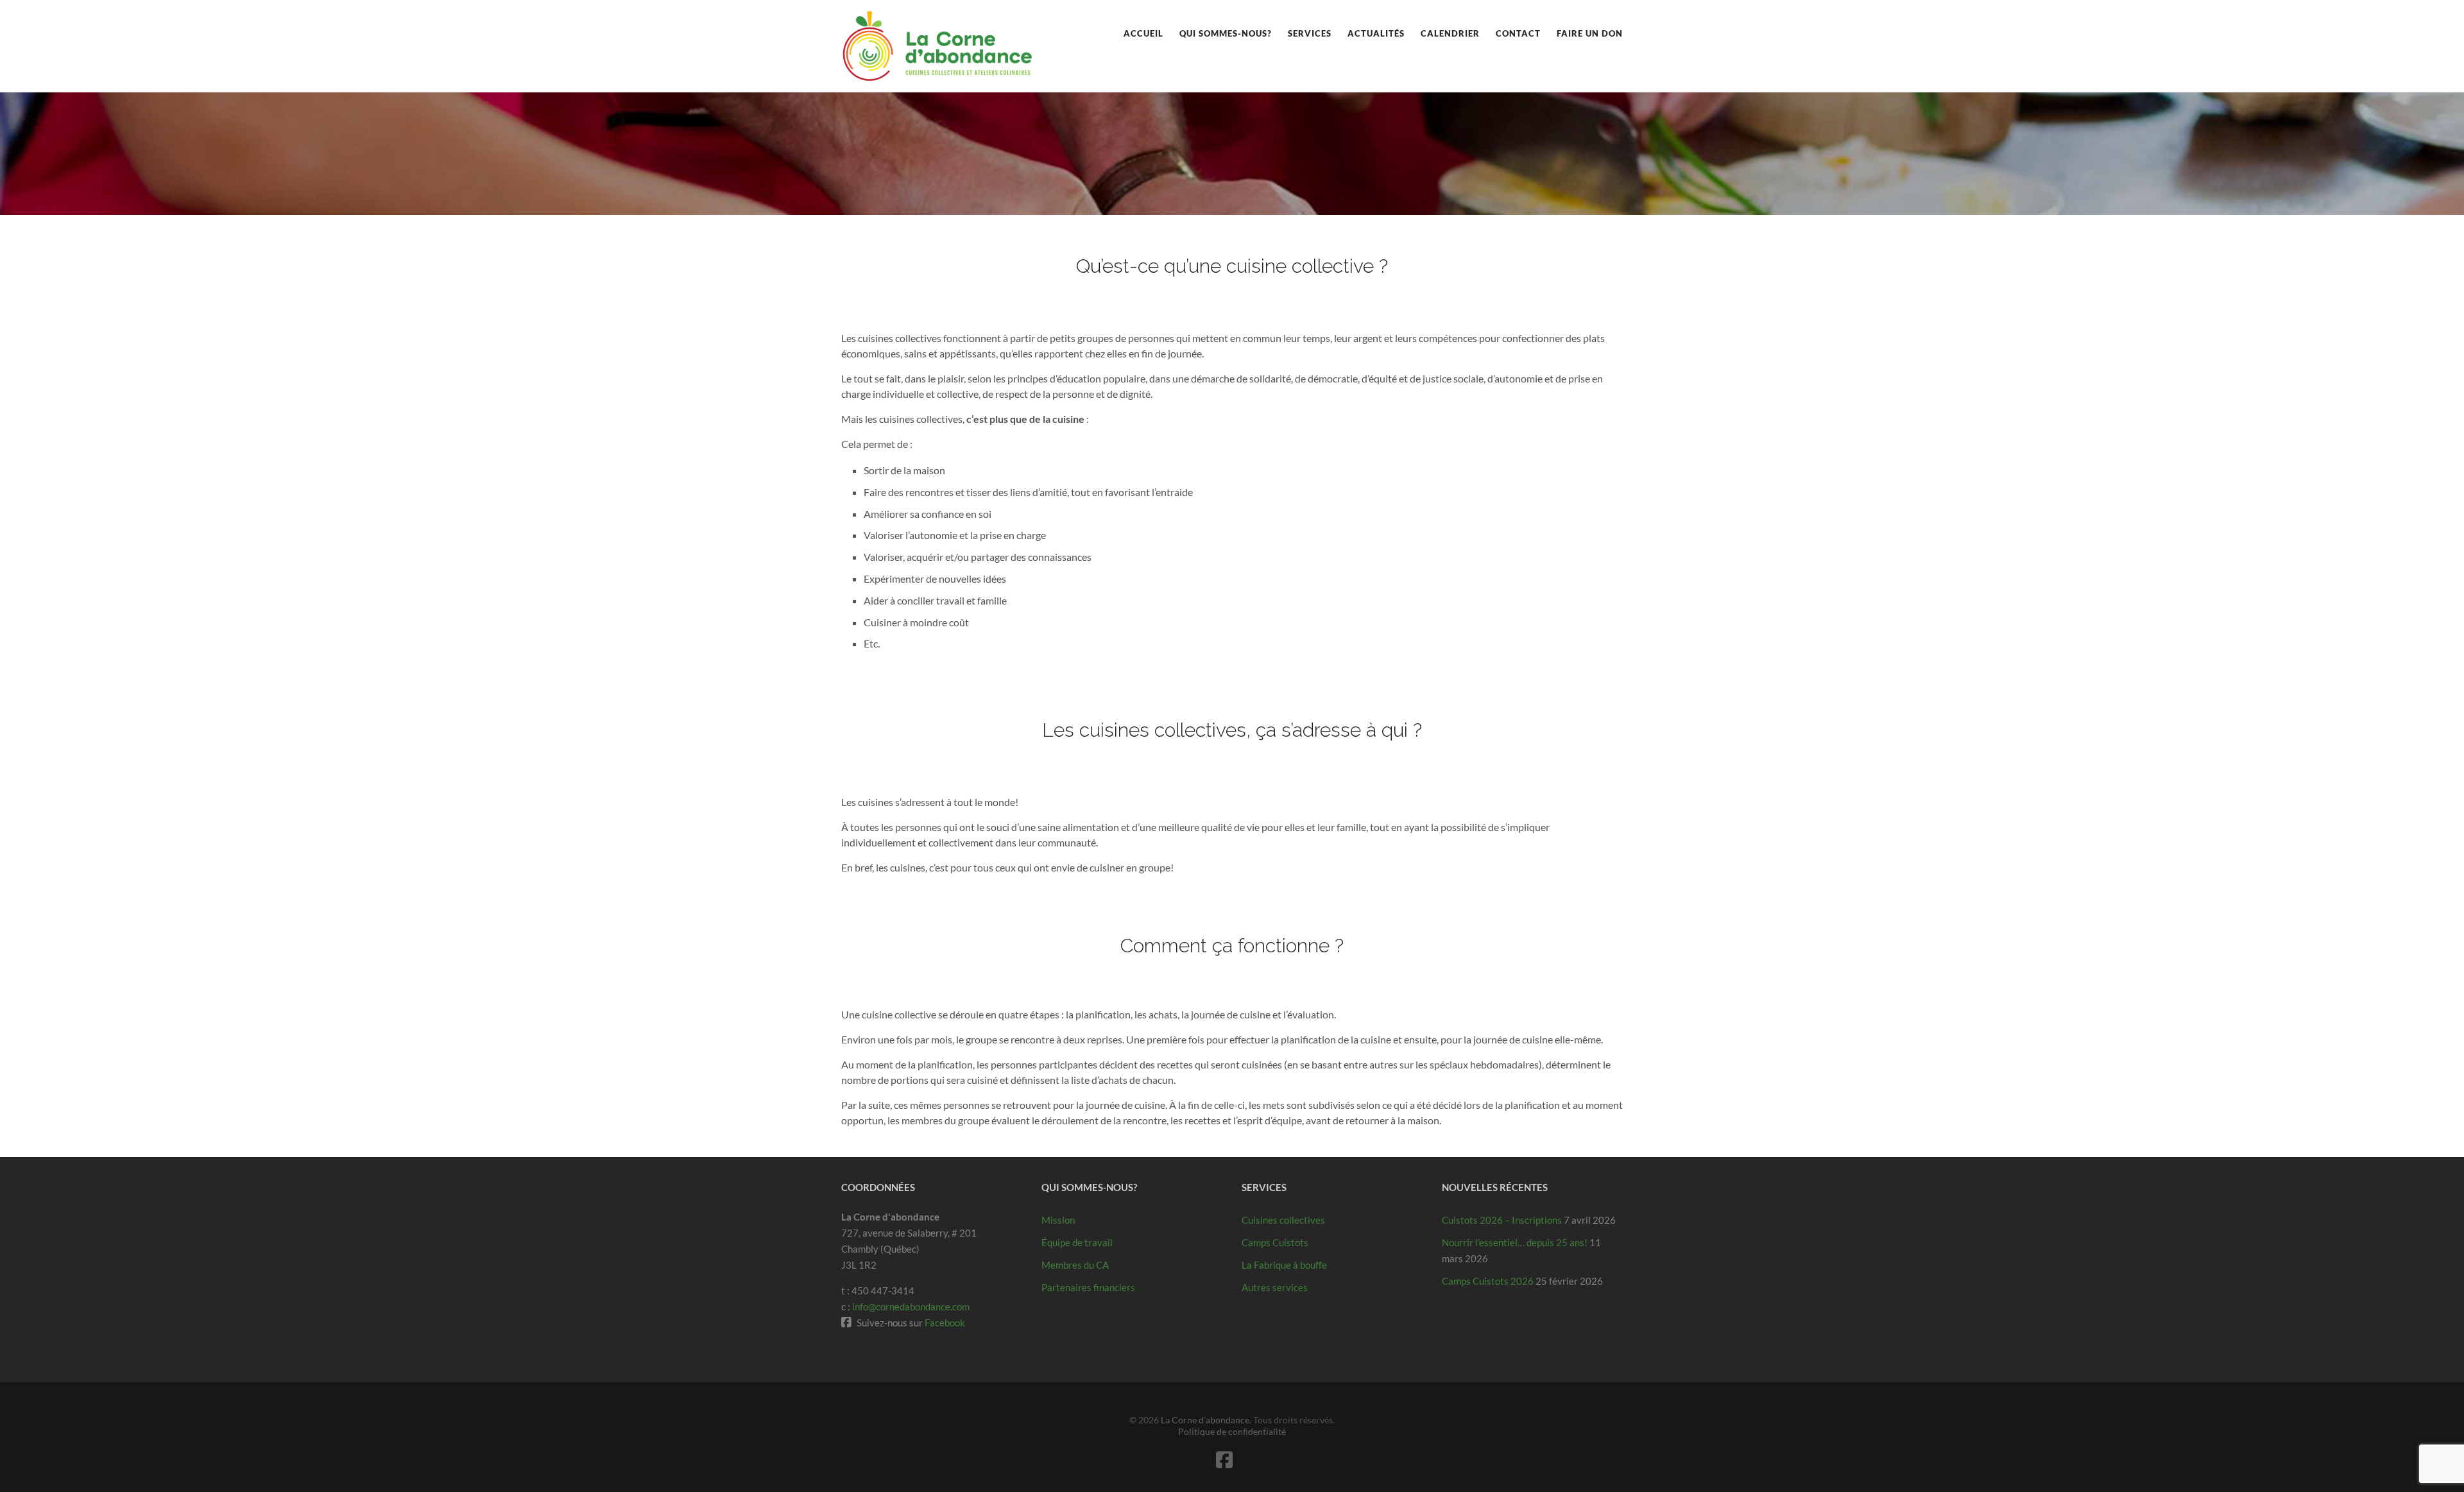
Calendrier (1450, 33)
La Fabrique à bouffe (1284, 1265)
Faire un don (1590, 33)
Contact (1518, 33)
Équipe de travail (1077, 1242)
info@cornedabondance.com (911, 1307)
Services (1310, 33)
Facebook (945, 1323)
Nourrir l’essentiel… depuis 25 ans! (1515, 1242)
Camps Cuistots (1275, 1242)
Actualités (1376, 33)
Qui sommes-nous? (1226, 33)
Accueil (1143, 33)
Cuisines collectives (1283, 1220)
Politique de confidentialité (1232, 1431)
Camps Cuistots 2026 (1488, 1281)
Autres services (1275, 1287)
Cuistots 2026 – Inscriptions (1502, 1220)
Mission (1058, 1220)
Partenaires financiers (1088, 1287)
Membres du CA (1075, 1265)
